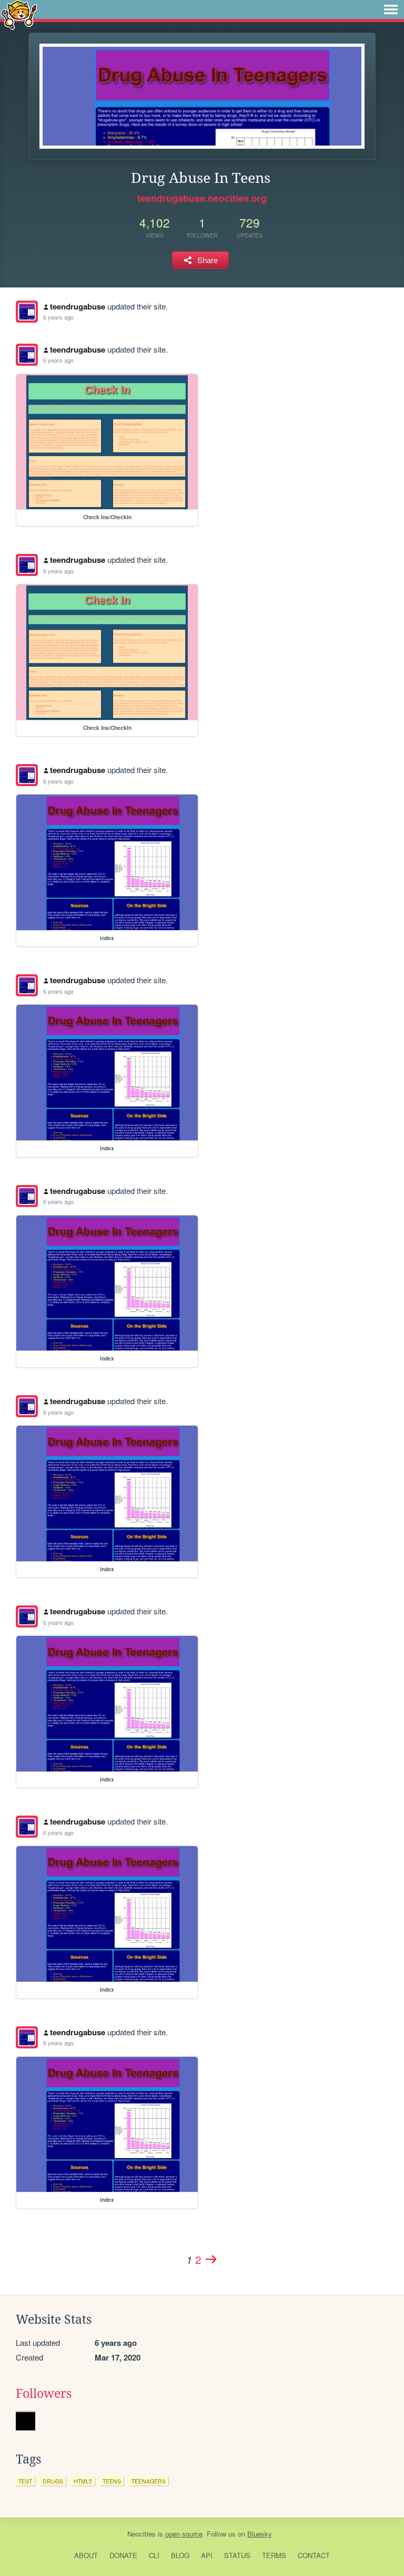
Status (237, 2555)
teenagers (149, 2481)
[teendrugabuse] (27, 312)
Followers (44, 2394)
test (25, 2481)
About (86, 2555)
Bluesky (260, 2534)
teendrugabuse (78, 306)
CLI (154, 2555)
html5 (83, 2481)
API (207, 2555)
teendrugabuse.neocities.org (202, 198)
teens (112, 2481)
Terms (274, 2555)
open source (184, 2534)
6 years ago (58, 317)
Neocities (142, 2534)
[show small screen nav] (391, 9)
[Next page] (211, 2259)
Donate (123, 2555)
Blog (180, 2555)
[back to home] (19, 14)
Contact (314, 2555)
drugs (53, 2481)
